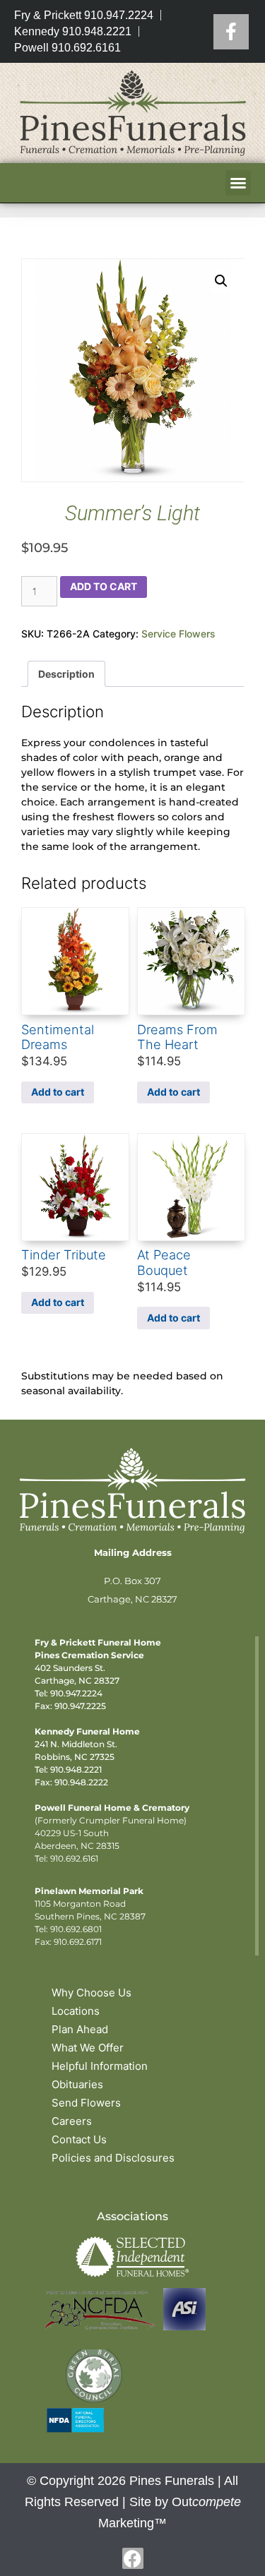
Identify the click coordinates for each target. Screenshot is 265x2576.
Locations (76, 2011)
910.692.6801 (76, 1929)
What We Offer (88, 2048)
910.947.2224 (76, 1693)
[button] (238, 183)
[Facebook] (231, 32)
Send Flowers (86, 2103)
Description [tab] (66, 674)
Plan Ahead (80, 2029)
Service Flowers (178, 634)
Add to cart (104, 586)
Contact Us (79, 2139)
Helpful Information (100, 2066)
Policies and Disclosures (113, 2158)
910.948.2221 (76, 1769)
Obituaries (77, 2084)
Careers (72, 2121)
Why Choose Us (92, 1993)
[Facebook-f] (133, 2558)
